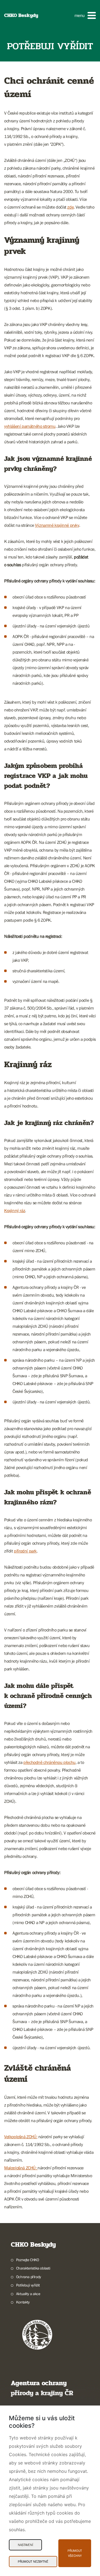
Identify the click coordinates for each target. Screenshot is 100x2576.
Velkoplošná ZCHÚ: (21, 2137)
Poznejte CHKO (28, 2260)
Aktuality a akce (28, 2294)
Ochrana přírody (29, 2277)
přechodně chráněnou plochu (49, 1762)
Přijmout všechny (75, 2553)
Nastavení (25, 2545)
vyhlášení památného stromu (30, 426)
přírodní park (25, 1551)
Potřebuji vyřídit (28, 2285)
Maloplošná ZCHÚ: (21, 2168)
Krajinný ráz (15, 1210)
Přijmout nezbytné (33, 2562)
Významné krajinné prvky (57, 525)
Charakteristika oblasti (33, 2268)
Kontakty (23, 2302)
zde (70, 207)
